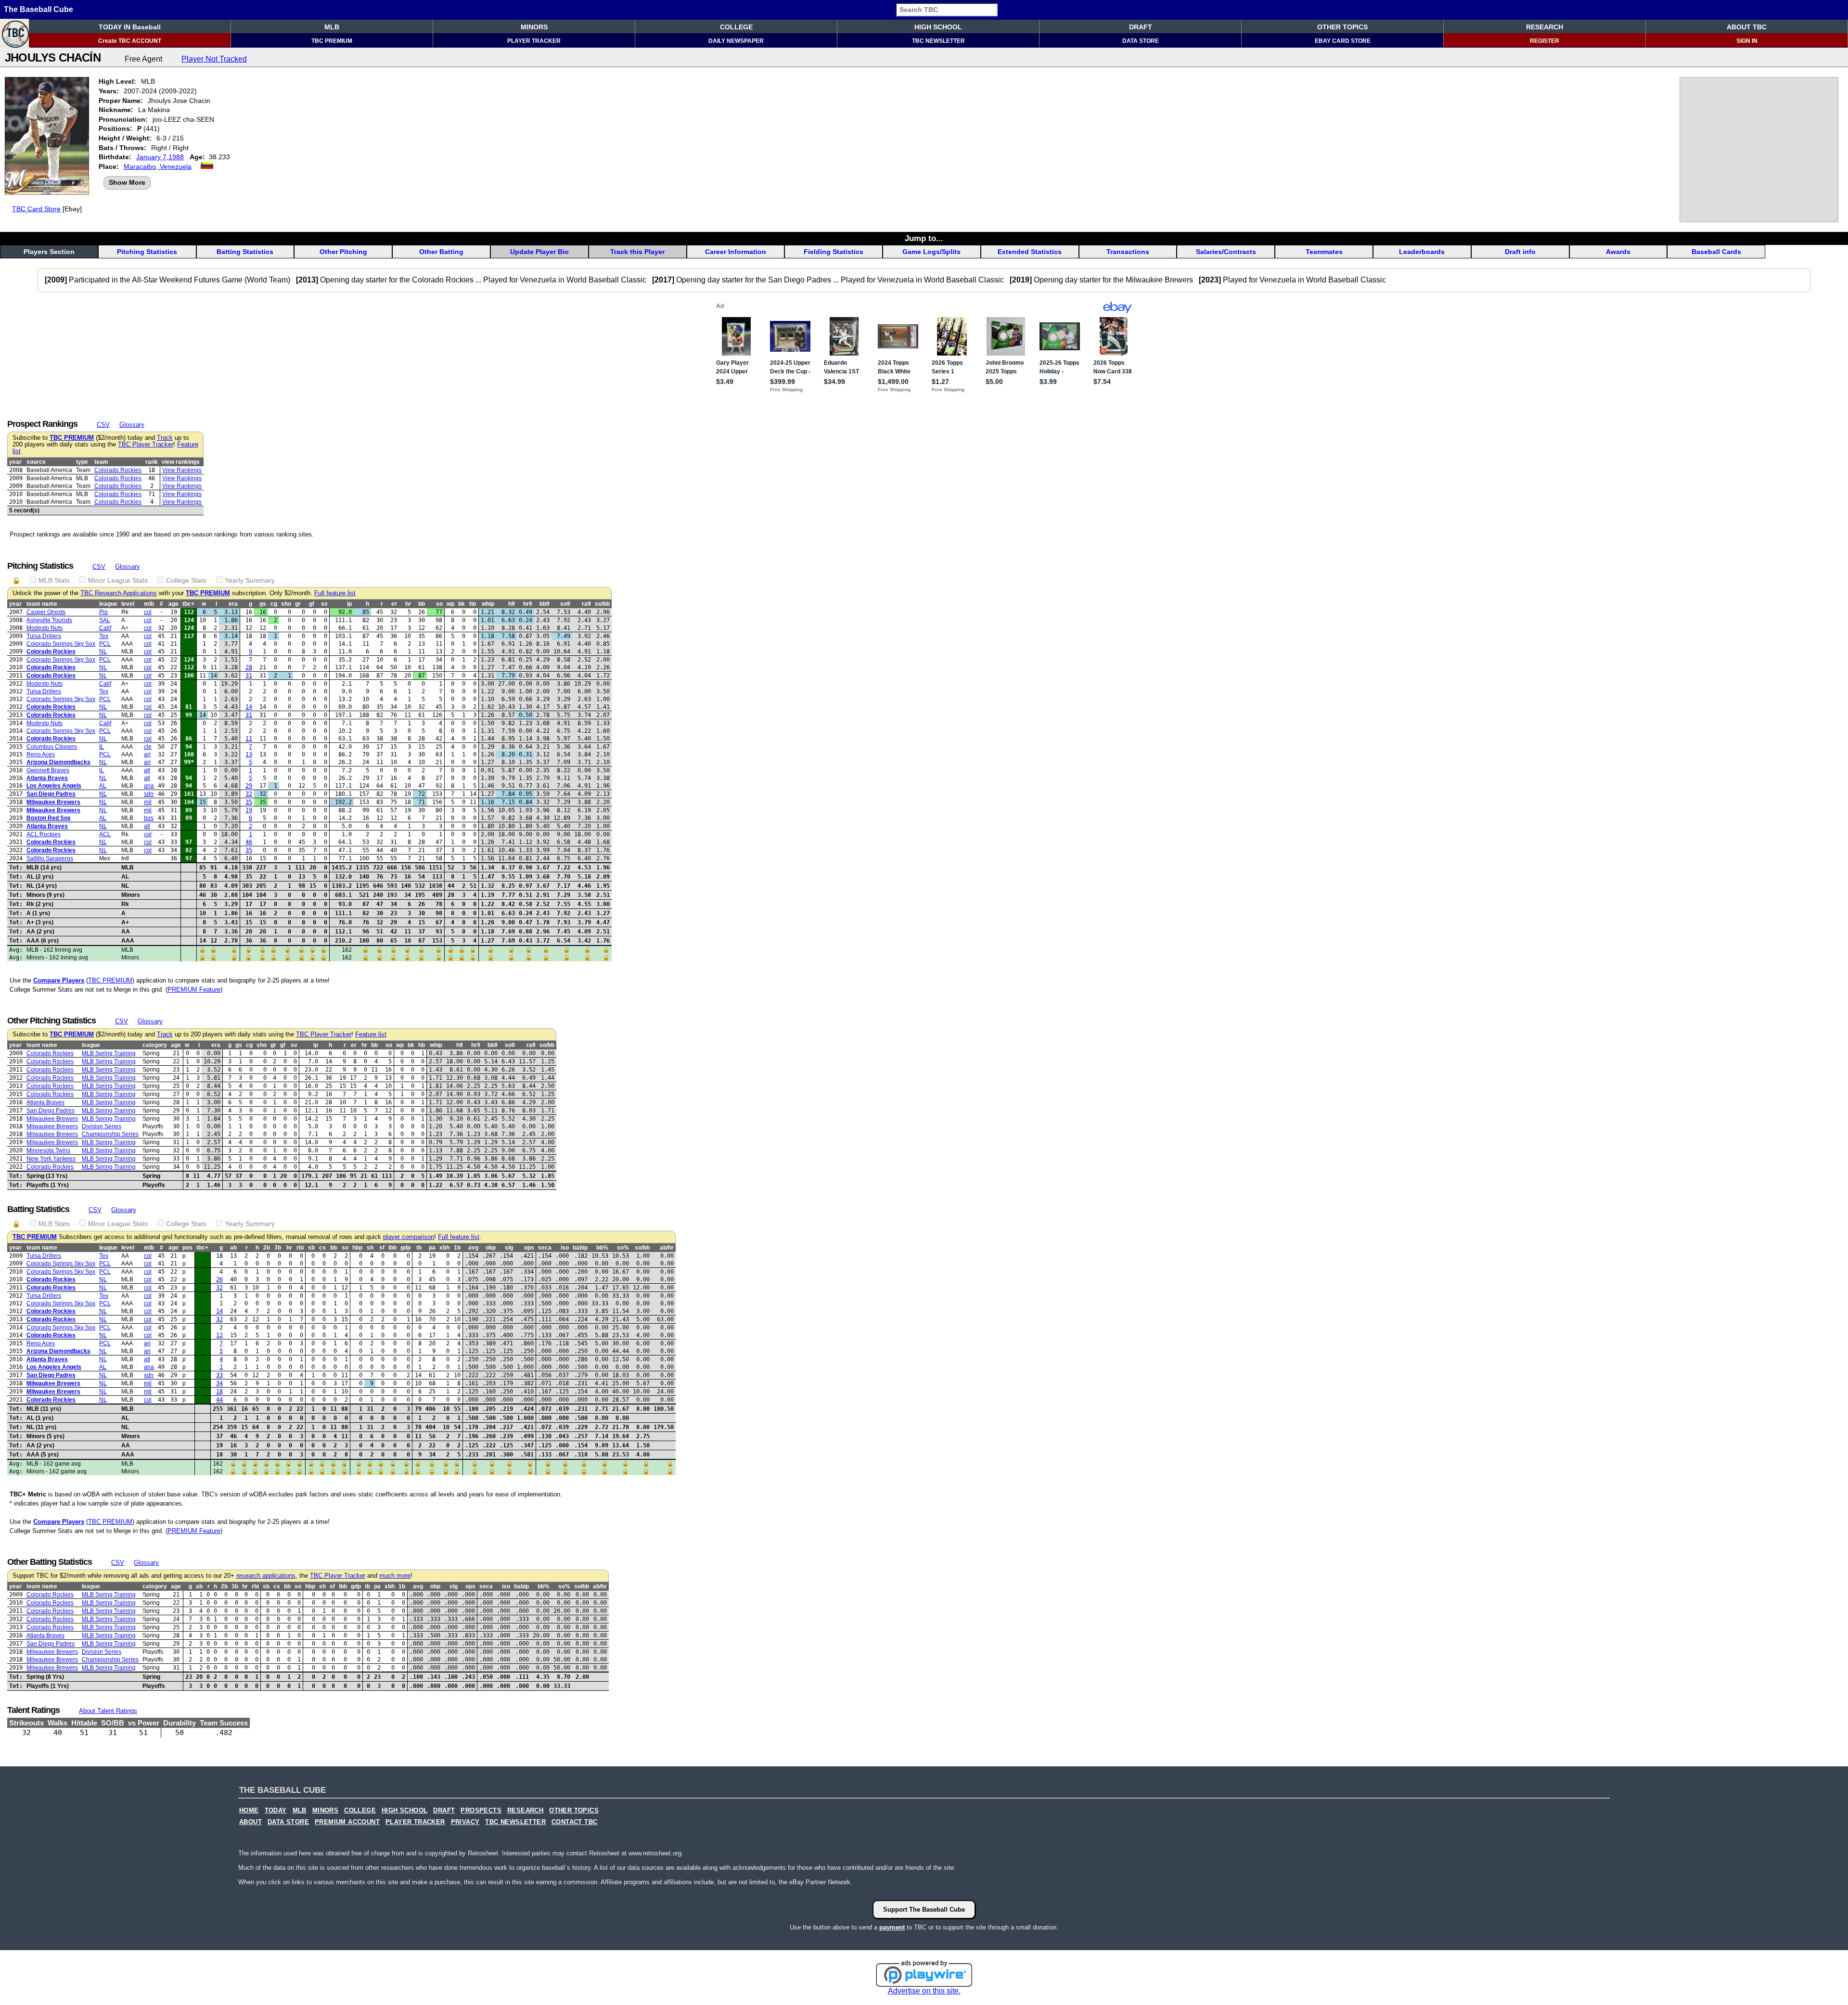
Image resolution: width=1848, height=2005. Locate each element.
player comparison (409, 1237)
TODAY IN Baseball (130, 27)
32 (249, 794)
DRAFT (1141, 27)
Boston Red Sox (49, 818)
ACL (105, 834)
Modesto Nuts (45, 628)
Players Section (49, 252)
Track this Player (637, 252)
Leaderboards (1422, 252)
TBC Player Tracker (146, 445)
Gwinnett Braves (48, 770)
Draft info (1520, 252)
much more (395, 1576)
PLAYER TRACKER (534, 41)
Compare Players (59, 980)
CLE (148, 747)
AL (103, 786)
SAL (105, 620)
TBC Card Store (36, 209)
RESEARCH (1545, 27)
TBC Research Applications (119, 593)
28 (249, 667)
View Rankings (182, 470)
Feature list (371, 1034)
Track (165, 438)
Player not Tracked (214, 59)
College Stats (186, 580)
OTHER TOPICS (1342, 27)
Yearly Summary (250, 580)
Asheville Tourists (49, 620)
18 (219, 1392)
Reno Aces (41, 754)
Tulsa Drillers (44, 636)
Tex (104, 636)
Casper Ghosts (46, 612)
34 (219, 1383)
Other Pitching (343, 252)
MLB (332, 27)
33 (219, 1375)
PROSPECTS (481, 1811)
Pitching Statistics (147, 252)
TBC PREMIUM (332, 41)
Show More (127, 182)
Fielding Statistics (834, 252)
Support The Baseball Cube (924, 1909)
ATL (147, 770)
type (82, 462)
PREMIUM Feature (194, 990)
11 (249, 739)
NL (103, 651)
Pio (103, 612)
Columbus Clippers (52, 747)
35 (249, 802)
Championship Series (110, 1134)
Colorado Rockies (118, 470)
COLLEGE (736, 27)
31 (249, 676)
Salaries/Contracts (1226, 252)
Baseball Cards (1716, 252)
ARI (147, 754)
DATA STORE (1141, 41)
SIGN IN (1747, 41)
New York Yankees (51, 1159)
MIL (148, 802)
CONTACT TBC (574, 1822)
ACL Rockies (44, 834)
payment (892, 1927)
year (15, 462)
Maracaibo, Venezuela (158, 166)
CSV (103, 425)
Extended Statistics (1030, 252)
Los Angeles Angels (54, 786)
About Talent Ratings (108, 1711)
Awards (1618, 252)
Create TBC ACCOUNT (130, 41)
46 (249, 842)
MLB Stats (54, 580)
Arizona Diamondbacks (58, 762)
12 (219, 1335)
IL (102, 747)
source (36, 462)
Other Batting (441, 252)
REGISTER (1545, 41)
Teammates (1324, 252)
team (101, 462)
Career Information (736, 252)
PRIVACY (465, 1822)
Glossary (132, 425)
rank (152, 462)
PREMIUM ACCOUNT (347, 1822)
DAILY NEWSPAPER (736, 41)
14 (249, 707)
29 (249, 786)
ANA (149, 786)
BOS (149, 818)
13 (249, 754)
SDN (149, 794)
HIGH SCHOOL (938, 27)
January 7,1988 (160, 157)
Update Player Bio (539, 252)
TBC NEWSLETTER (938, 41)
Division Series (102, 1126)
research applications (266, 1576)
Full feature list (335, 593)
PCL (105, 644)
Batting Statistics (245, 252)
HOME (249, 1811)
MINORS (534, 27)
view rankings (181, 462)
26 (219, 1279)
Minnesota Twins (48, 1150)
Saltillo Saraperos (50, 858)
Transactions (1128, 252)
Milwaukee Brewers (53, 802)
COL (148, 612)
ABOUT (250, 1822)
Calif (105, 628)
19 (249, 810)
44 (219, 1400)
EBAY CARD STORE (1343, 41)
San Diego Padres (51, 794)
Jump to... (924, 238)
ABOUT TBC (1747, 27)
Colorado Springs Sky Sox (61, 644)
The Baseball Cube (38, 9)
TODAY (276, 1811)
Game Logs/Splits (931, 252)
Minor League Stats (118, 580)
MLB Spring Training (109, 1053)
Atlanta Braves (47, 778)
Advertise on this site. (924, 1991)
